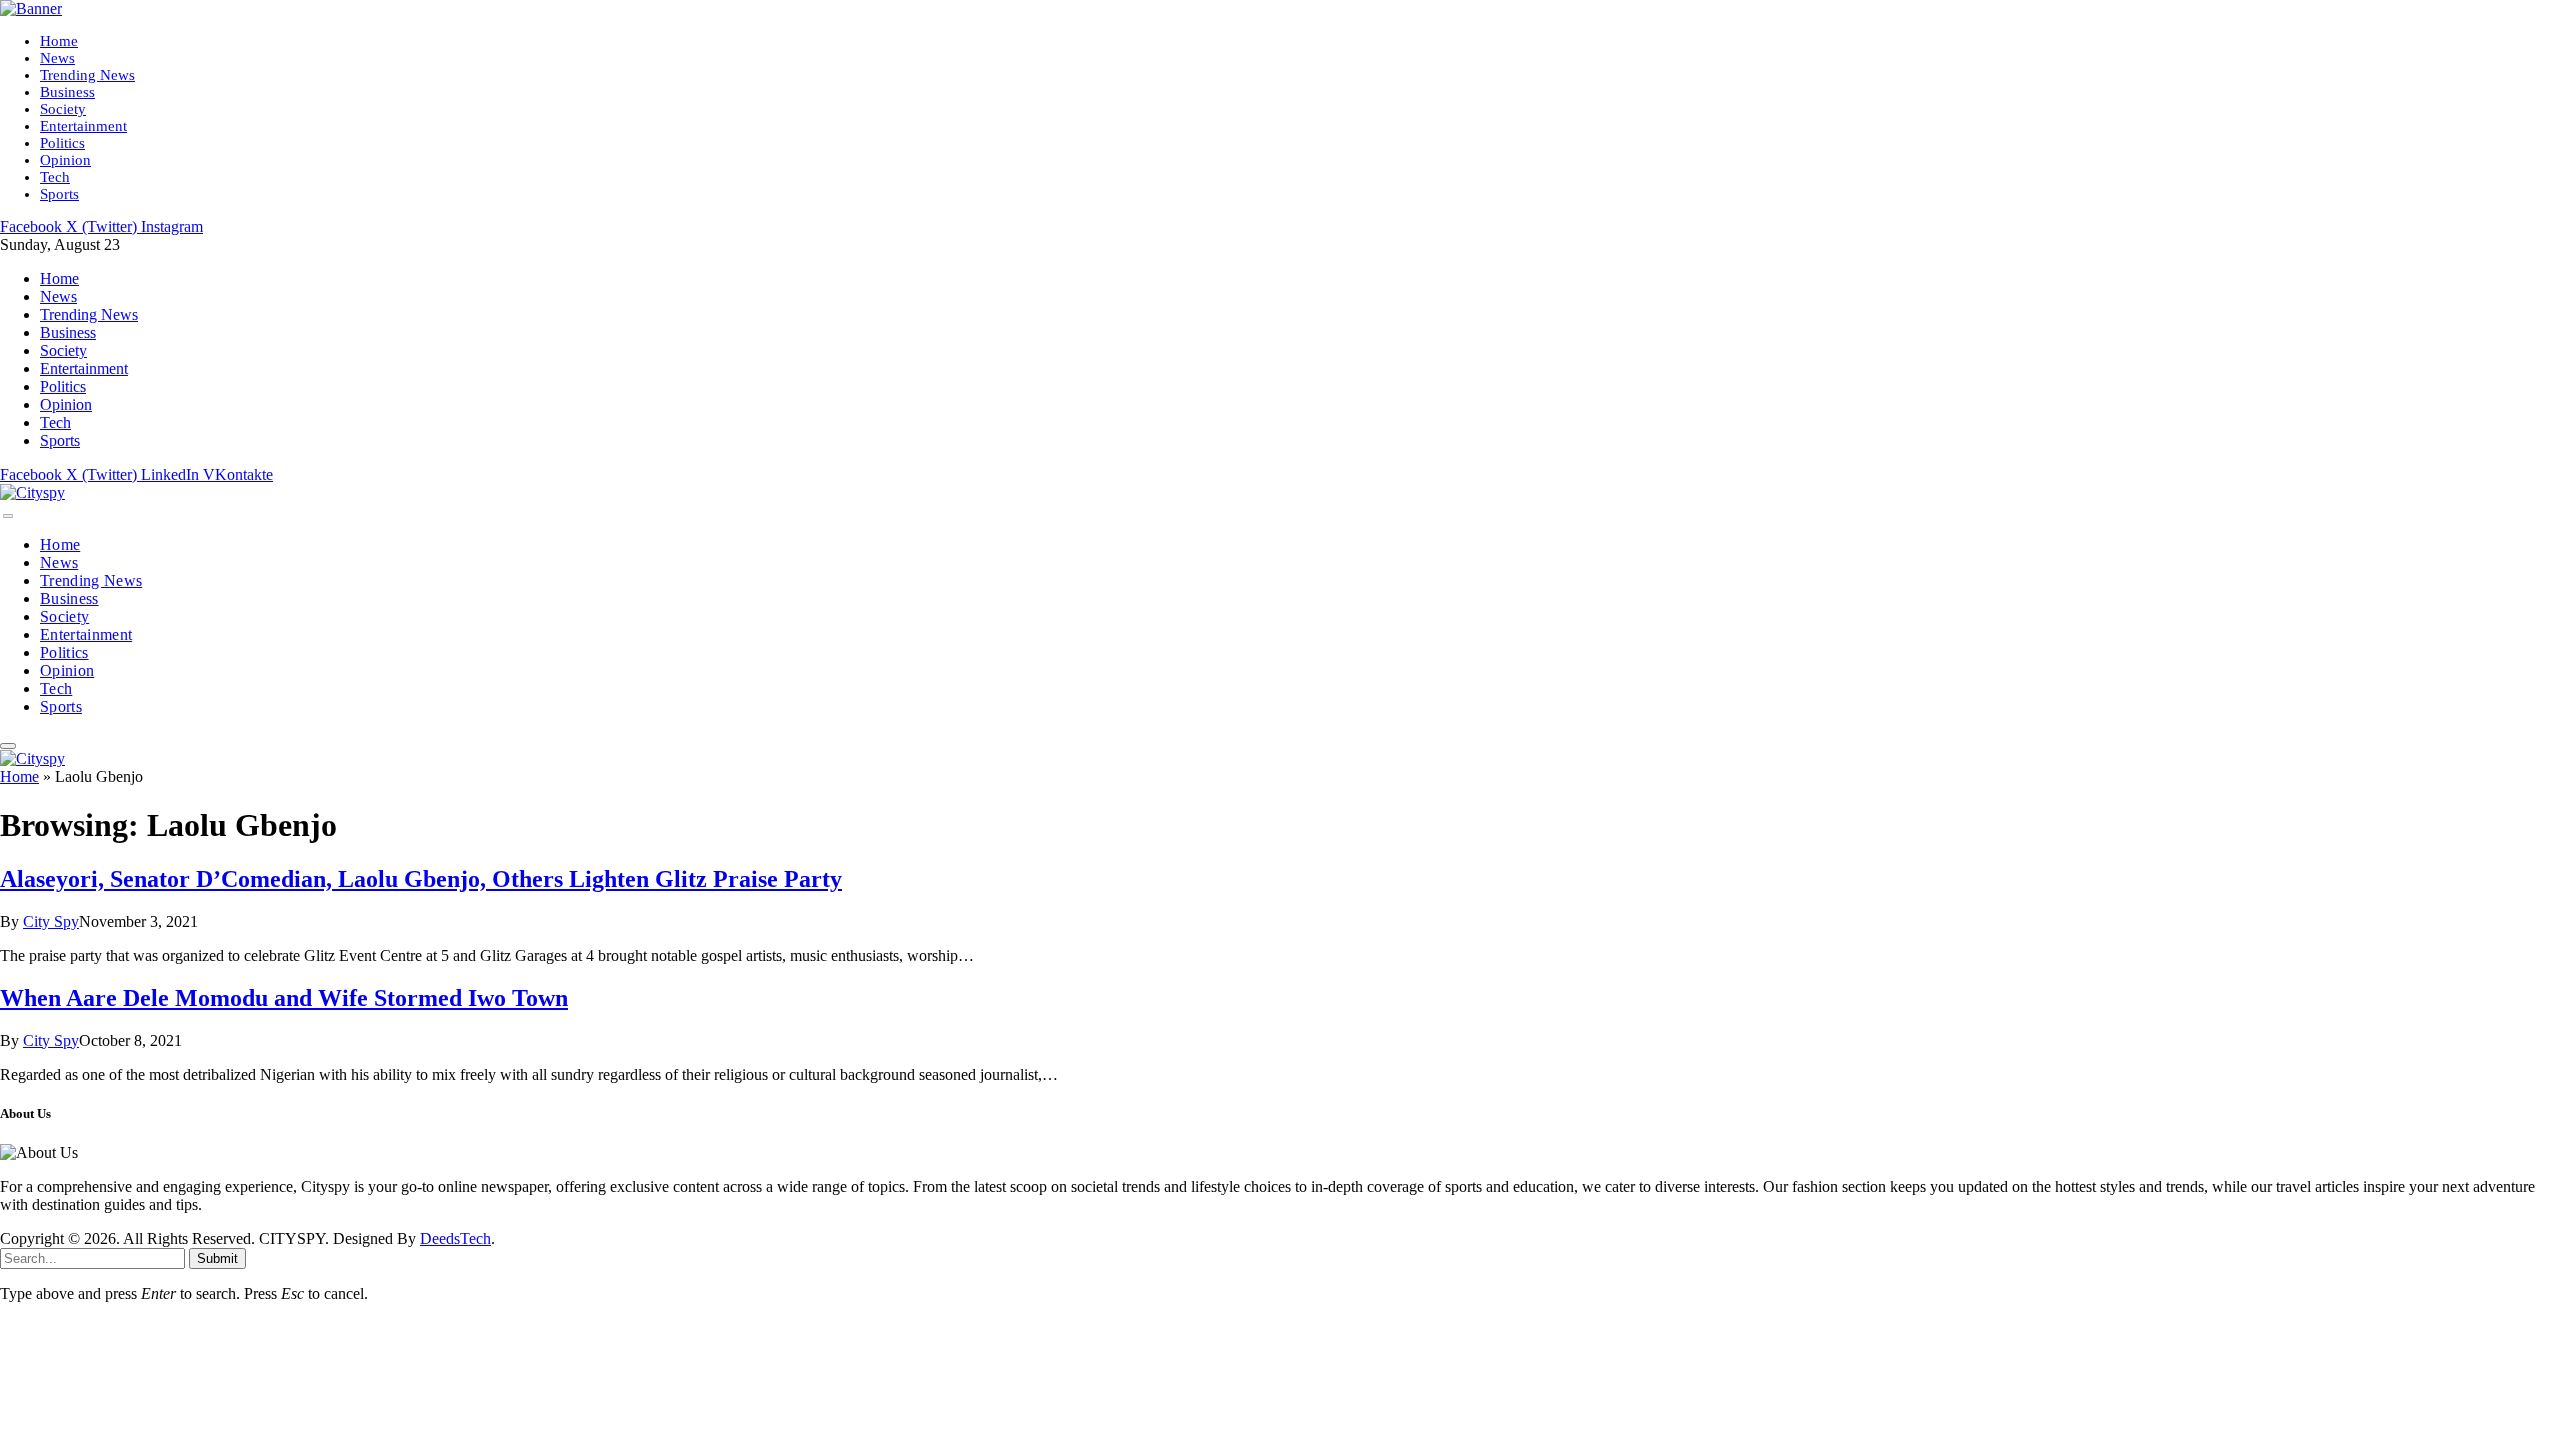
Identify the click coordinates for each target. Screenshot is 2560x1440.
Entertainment (83, 126)
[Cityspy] (32, 492)
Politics (62, 143)
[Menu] (8, 516)
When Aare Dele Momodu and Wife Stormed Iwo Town (284, 998)
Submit (217, 1258)
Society (63, 109)
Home (59, 41)
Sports (59, 194)
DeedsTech (455, 1238)
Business (67, 92)
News (57, 58)
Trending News (87, 75)
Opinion (65, 160)
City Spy (51, 921)
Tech (55, 177)
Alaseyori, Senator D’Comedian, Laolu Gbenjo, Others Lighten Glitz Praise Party (421, 879)
